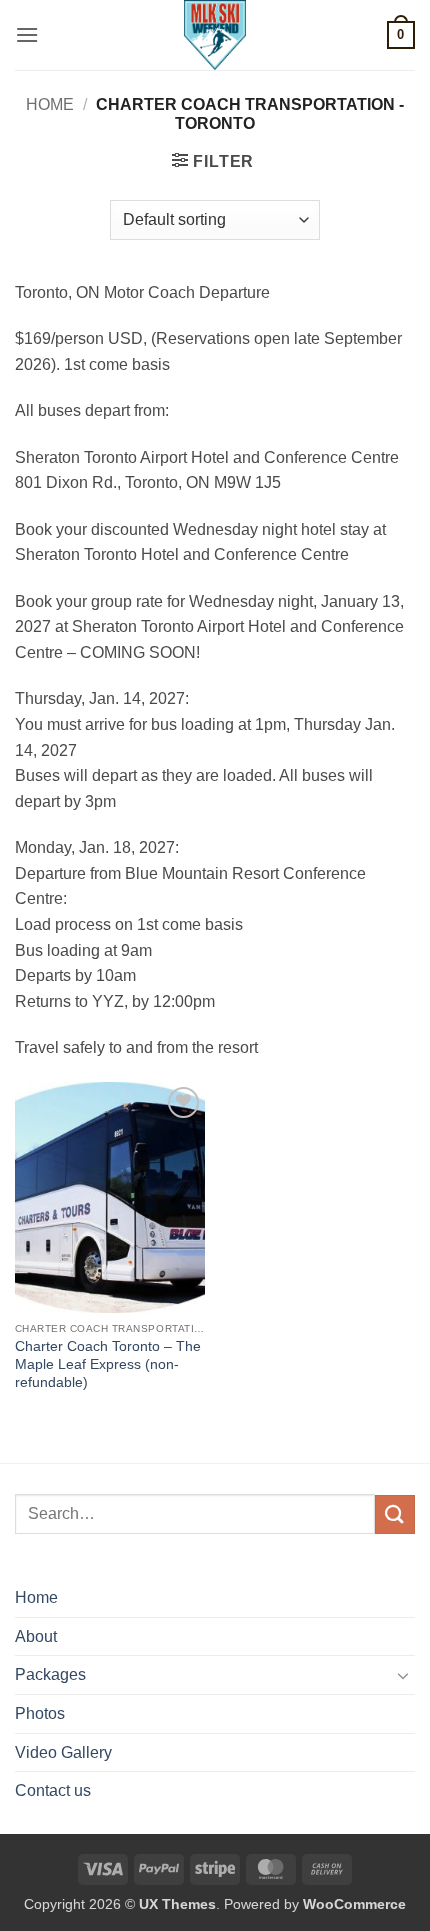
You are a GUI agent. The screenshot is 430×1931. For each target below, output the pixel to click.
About (36, 1636)
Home (50, 104)
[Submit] (395, 1514)
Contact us (53, 1790)
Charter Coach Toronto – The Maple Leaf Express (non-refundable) (108, 1364)
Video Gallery (63, 1752)
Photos (40, 1713)
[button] (27, 34)
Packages (50, 1674)
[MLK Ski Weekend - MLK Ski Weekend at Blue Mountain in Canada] (215, 35)
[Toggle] (403, 1675)
